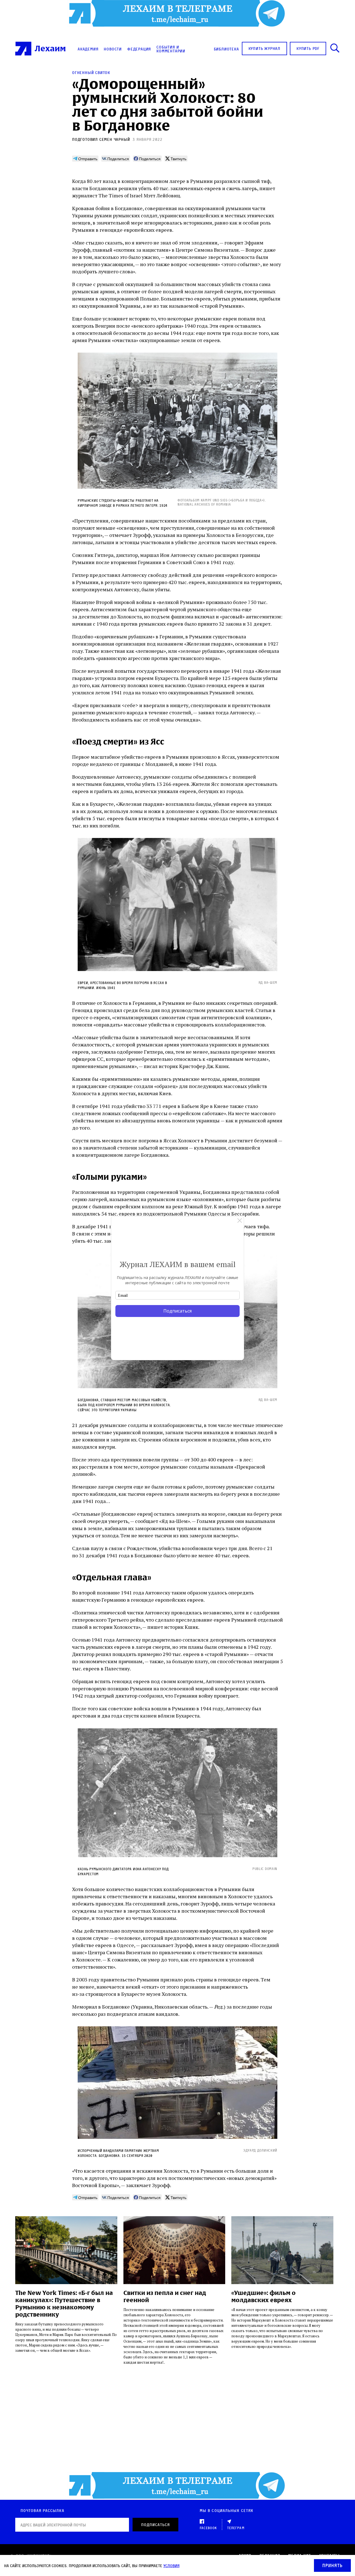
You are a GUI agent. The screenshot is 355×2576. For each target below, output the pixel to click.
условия (171, 2566)
